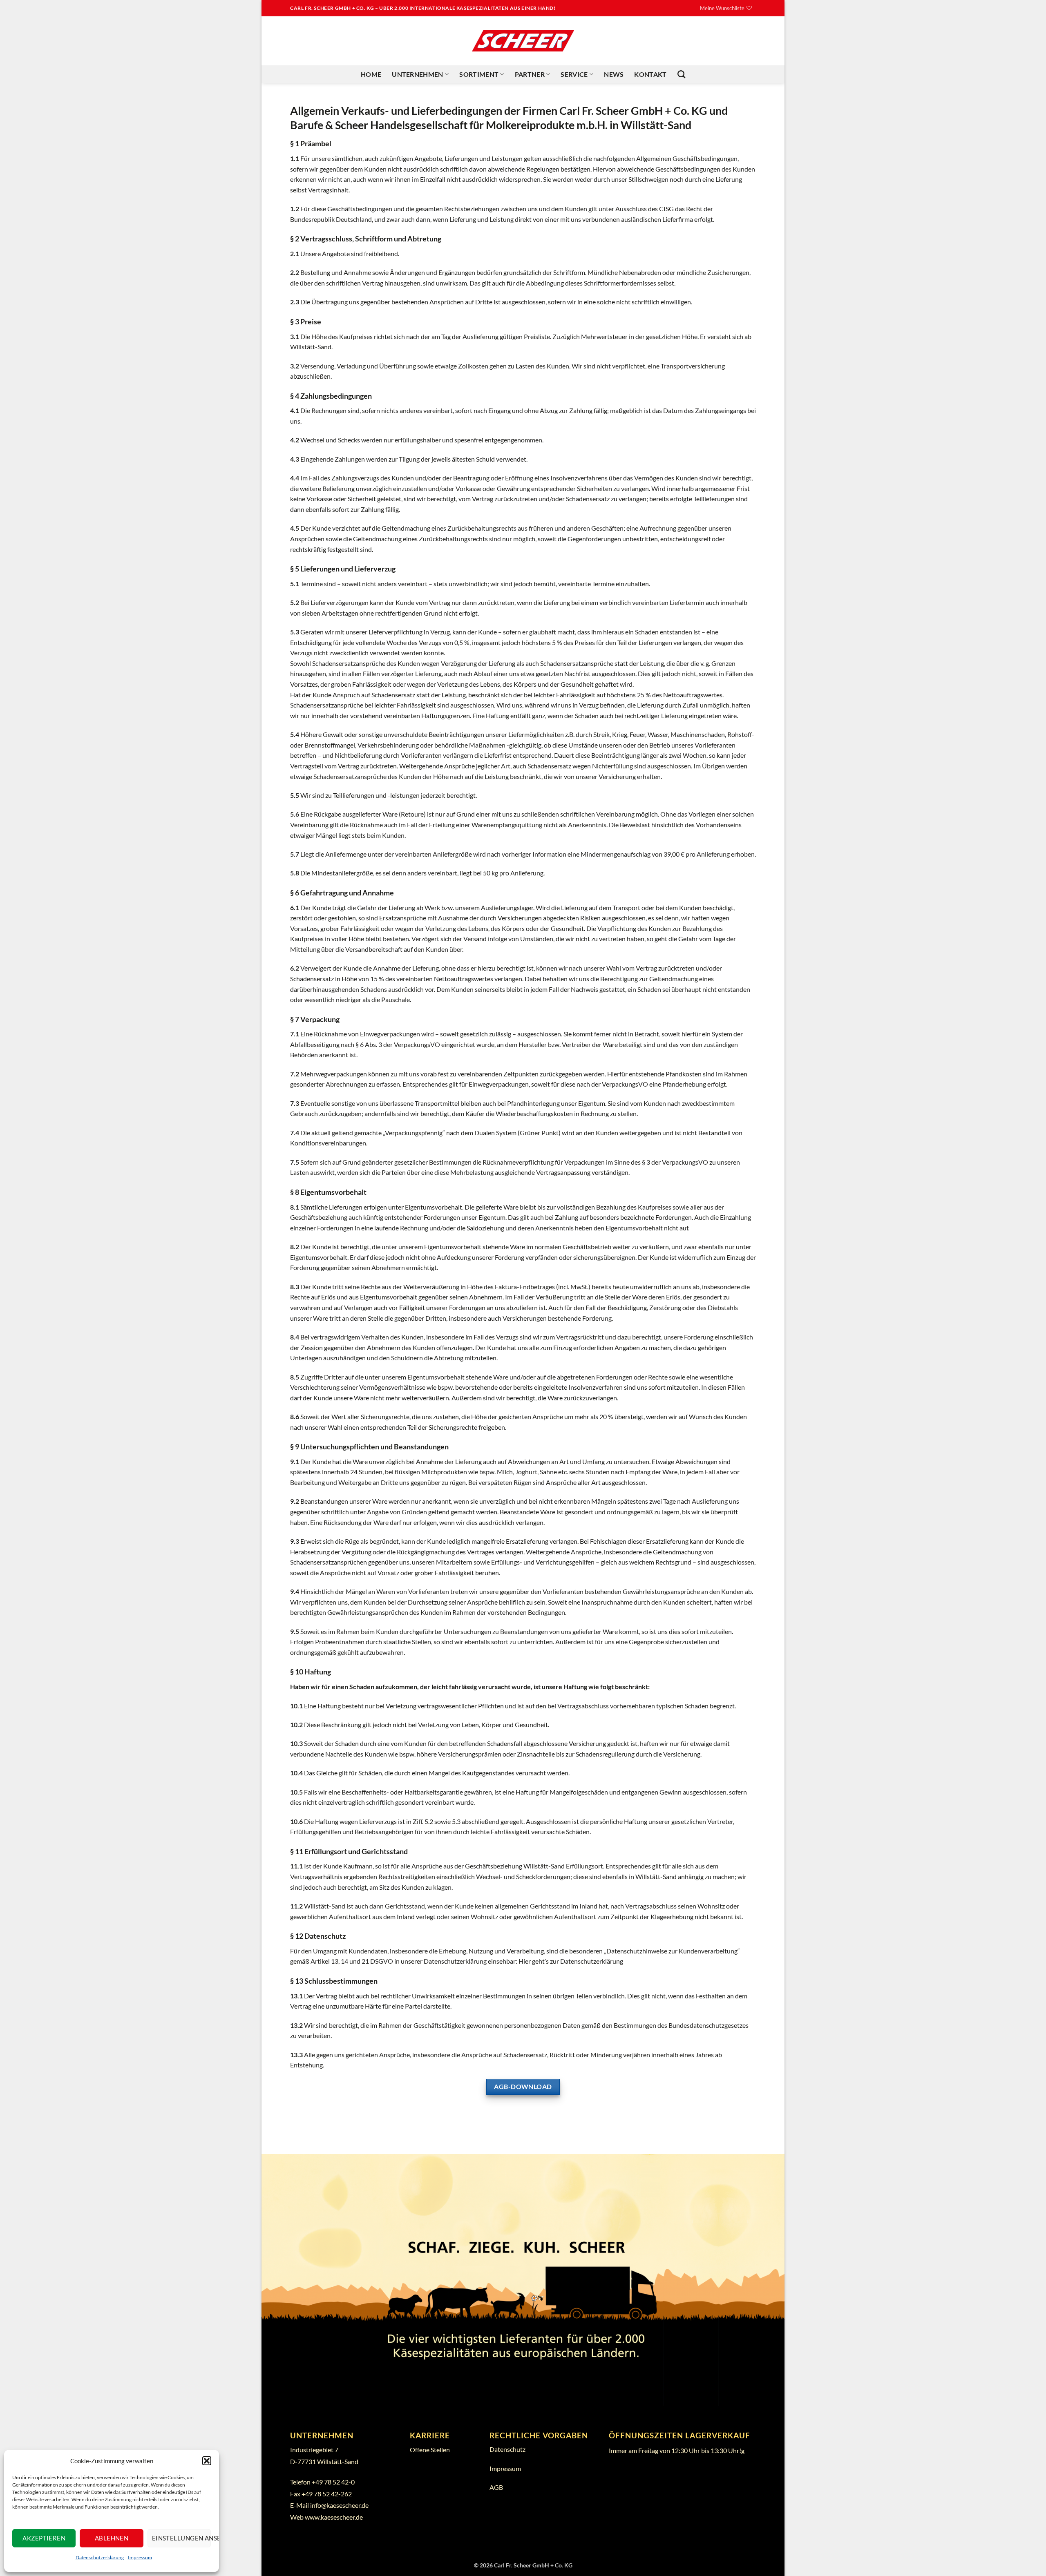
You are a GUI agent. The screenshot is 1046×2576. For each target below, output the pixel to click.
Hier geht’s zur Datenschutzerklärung (571, 1961)
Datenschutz (507, 2449)
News (614, 74)
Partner (530, 74)
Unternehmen (418, 74)
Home (371, 74)
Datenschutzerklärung (100, 2557)
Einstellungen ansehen (181, 2538)
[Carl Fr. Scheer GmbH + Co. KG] (523, 41)
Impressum (140, 2557)
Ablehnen (112, 2538)
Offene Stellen (430, 2450)
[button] (207, 2461)
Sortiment (479, 74)
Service (574, 74)
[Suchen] (681, 74)
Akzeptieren (44, 2538)
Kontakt (650, 74)
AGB (496, 2487)
